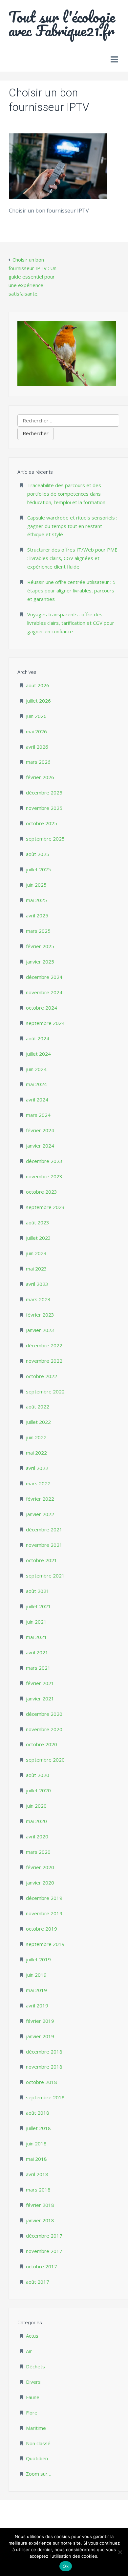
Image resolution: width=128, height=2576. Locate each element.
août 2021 (38, 1591)
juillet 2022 (38, 1422)
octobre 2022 (42, 1376)
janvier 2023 (40, 1330)
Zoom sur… (39, 2474)
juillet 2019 (38, 1959)
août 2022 (38, 1407)
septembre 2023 (45, 1207)
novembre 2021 (44, 1545)
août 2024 (38, 1038)
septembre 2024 (45, 1023)
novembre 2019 (44, 1913)
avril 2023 (37, 1284)
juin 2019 (36, 1975)
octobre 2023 (42, 1192)
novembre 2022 (44, 1361)
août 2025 (38, 854)
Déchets (35, 2366)
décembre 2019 (44, 1898)
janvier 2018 (40, 2220)
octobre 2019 (42, 1929)
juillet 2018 (38, 2128)
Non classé (38, 2443)
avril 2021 (37, 1652)
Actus (32, 2336)
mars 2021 (38, 1668)
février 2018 (40, 2205)
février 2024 (40, 1130)
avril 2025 (37, 915)
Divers (33, 2382)
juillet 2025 (38, 869)
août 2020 (38, 1775)
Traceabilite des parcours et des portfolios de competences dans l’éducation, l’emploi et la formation (66, 494)
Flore (32, 2413)
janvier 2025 (40, 962)
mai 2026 (36, 731)
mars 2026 (38, 762)
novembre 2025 (44, 808)
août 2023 (38, 1222)
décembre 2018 (44, 2052)
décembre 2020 (44, 1714)
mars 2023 (38, 1299)
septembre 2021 (45, 1576)
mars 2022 (38, 1483)
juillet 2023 (38, 1238)
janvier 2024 (40, 1146)
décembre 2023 (44, 1161)
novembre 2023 (44, 1176)
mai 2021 (36, 1637)
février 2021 (40, 1683)
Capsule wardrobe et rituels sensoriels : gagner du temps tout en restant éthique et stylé (72, 526)
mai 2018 (36, 2159)
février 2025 (40, 946)
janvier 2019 (40, 2036)
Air (29, 2351)
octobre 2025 (42, 823)
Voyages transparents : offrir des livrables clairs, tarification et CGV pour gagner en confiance (71, 623)
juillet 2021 (38, 1606)
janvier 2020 (40, 1883)
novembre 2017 (44, 2251)
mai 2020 (36, 1821)
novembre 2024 (44, 992)
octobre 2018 (42, 2082)
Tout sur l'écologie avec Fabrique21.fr (62, 24)
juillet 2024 (38, 1054)
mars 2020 (38, 1852)
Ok (66, 2566)
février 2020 (40, 1867)
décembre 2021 (44, 1529)
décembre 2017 (44, 2236)
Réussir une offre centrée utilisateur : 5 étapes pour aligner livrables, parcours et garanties (71, 590)
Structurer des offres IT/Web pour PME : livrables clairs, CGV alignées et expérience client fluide (72, 558)
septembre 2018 (45, 2097)
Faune (33, 2397)
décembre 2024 (44, 977)
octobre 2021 (42, 1560)
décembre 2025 (44, 793)
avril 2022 (37, 1468)
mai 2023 (36, 1269)
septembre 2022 (45, 1391)
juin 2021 (36, 1622)
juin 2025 (36, 885)
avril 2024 (37, 1100)
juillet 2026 (38, 701)
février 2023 (40, 1315)
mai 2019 (36, 1990)
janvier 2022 (40, 1514)
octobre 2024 (42, 1008)
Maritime (36, 2428)
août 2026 (38, 685)
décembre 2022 (44, 1345)
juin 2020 (36, 1806)
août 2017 (38, 2282)
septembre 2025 (45, 839)
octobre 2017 (42, 2266)
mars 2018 (38, 2190)
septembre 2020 (45, 1760)
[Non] (120, 2552)
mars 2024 (38, 1115)
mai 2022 (36, 1453)
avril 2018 (37, 2174)
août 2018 (38, 2113)
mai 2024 (36, 1084)
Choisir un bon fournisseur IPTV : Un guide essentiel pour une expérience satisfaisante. (32, 277)
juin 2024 (36, 1069)
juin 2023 (36, 1253)
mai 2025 (36, 900)
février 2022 (40, 1499)
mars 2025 (38, 931)
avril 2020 (37, 1836)
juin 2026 (36, 716)
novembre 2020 (44, 1729)
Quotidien (37, 2458)
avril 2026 (37, 747)
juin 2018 (36, 2143)
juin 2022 (36, 1437)
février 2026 (40, 777)
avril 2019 (37, 2005)
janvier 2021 (40, 1698)
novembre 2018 (44, 2067)
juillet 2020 (38, 1790)
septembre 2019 (45, 1944)
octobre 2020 (42, 1744)
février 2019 (40, 2021)
